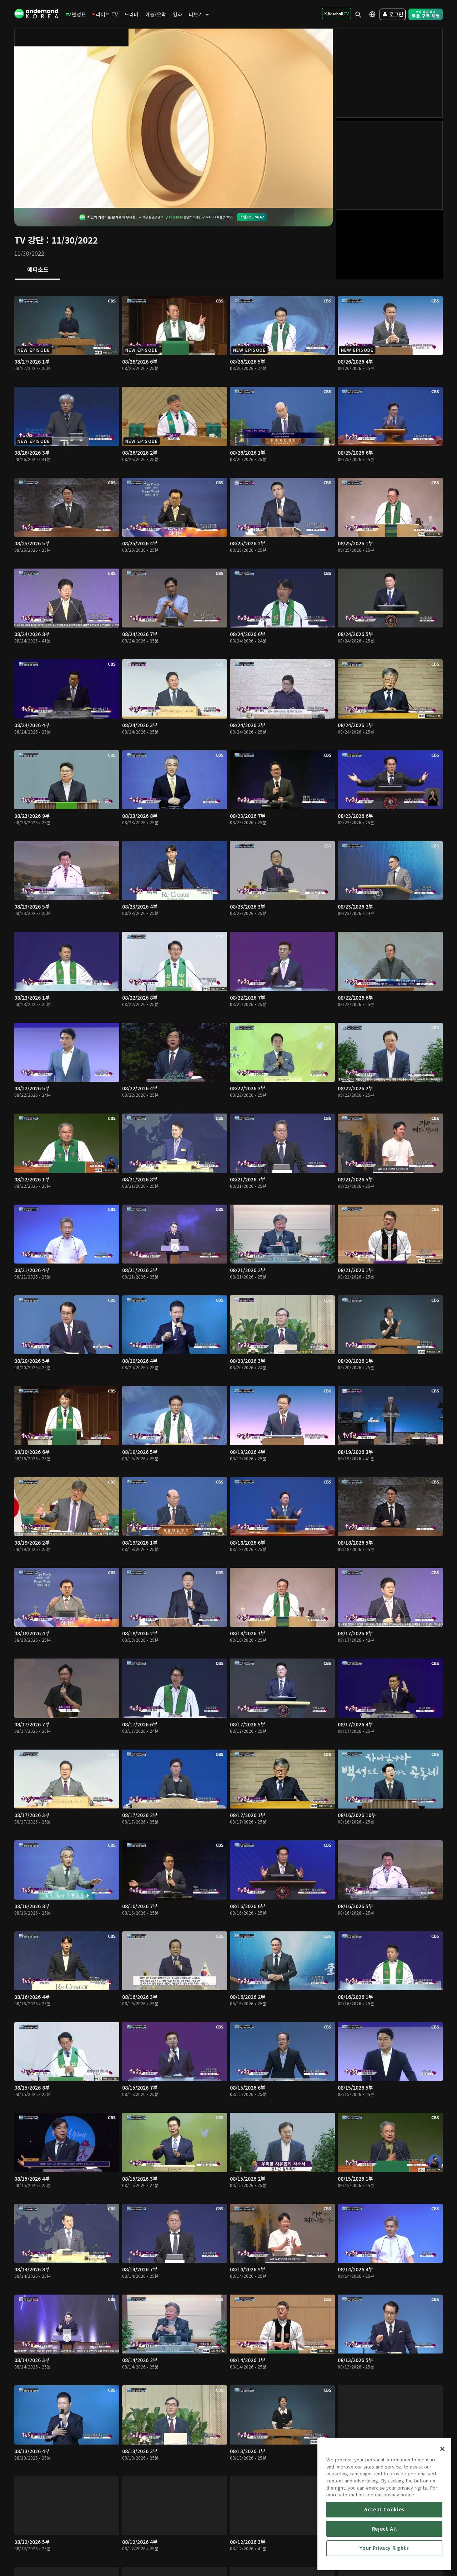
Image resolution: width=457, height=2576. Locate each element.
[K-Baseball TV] (337, 14)
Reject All (385, 2529)
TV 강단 (29, 240)
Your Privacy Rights (384, 2548)
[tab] (38, 270)
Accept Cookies (384, 2509)
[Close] (442, 2449)
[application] (174, 118)
